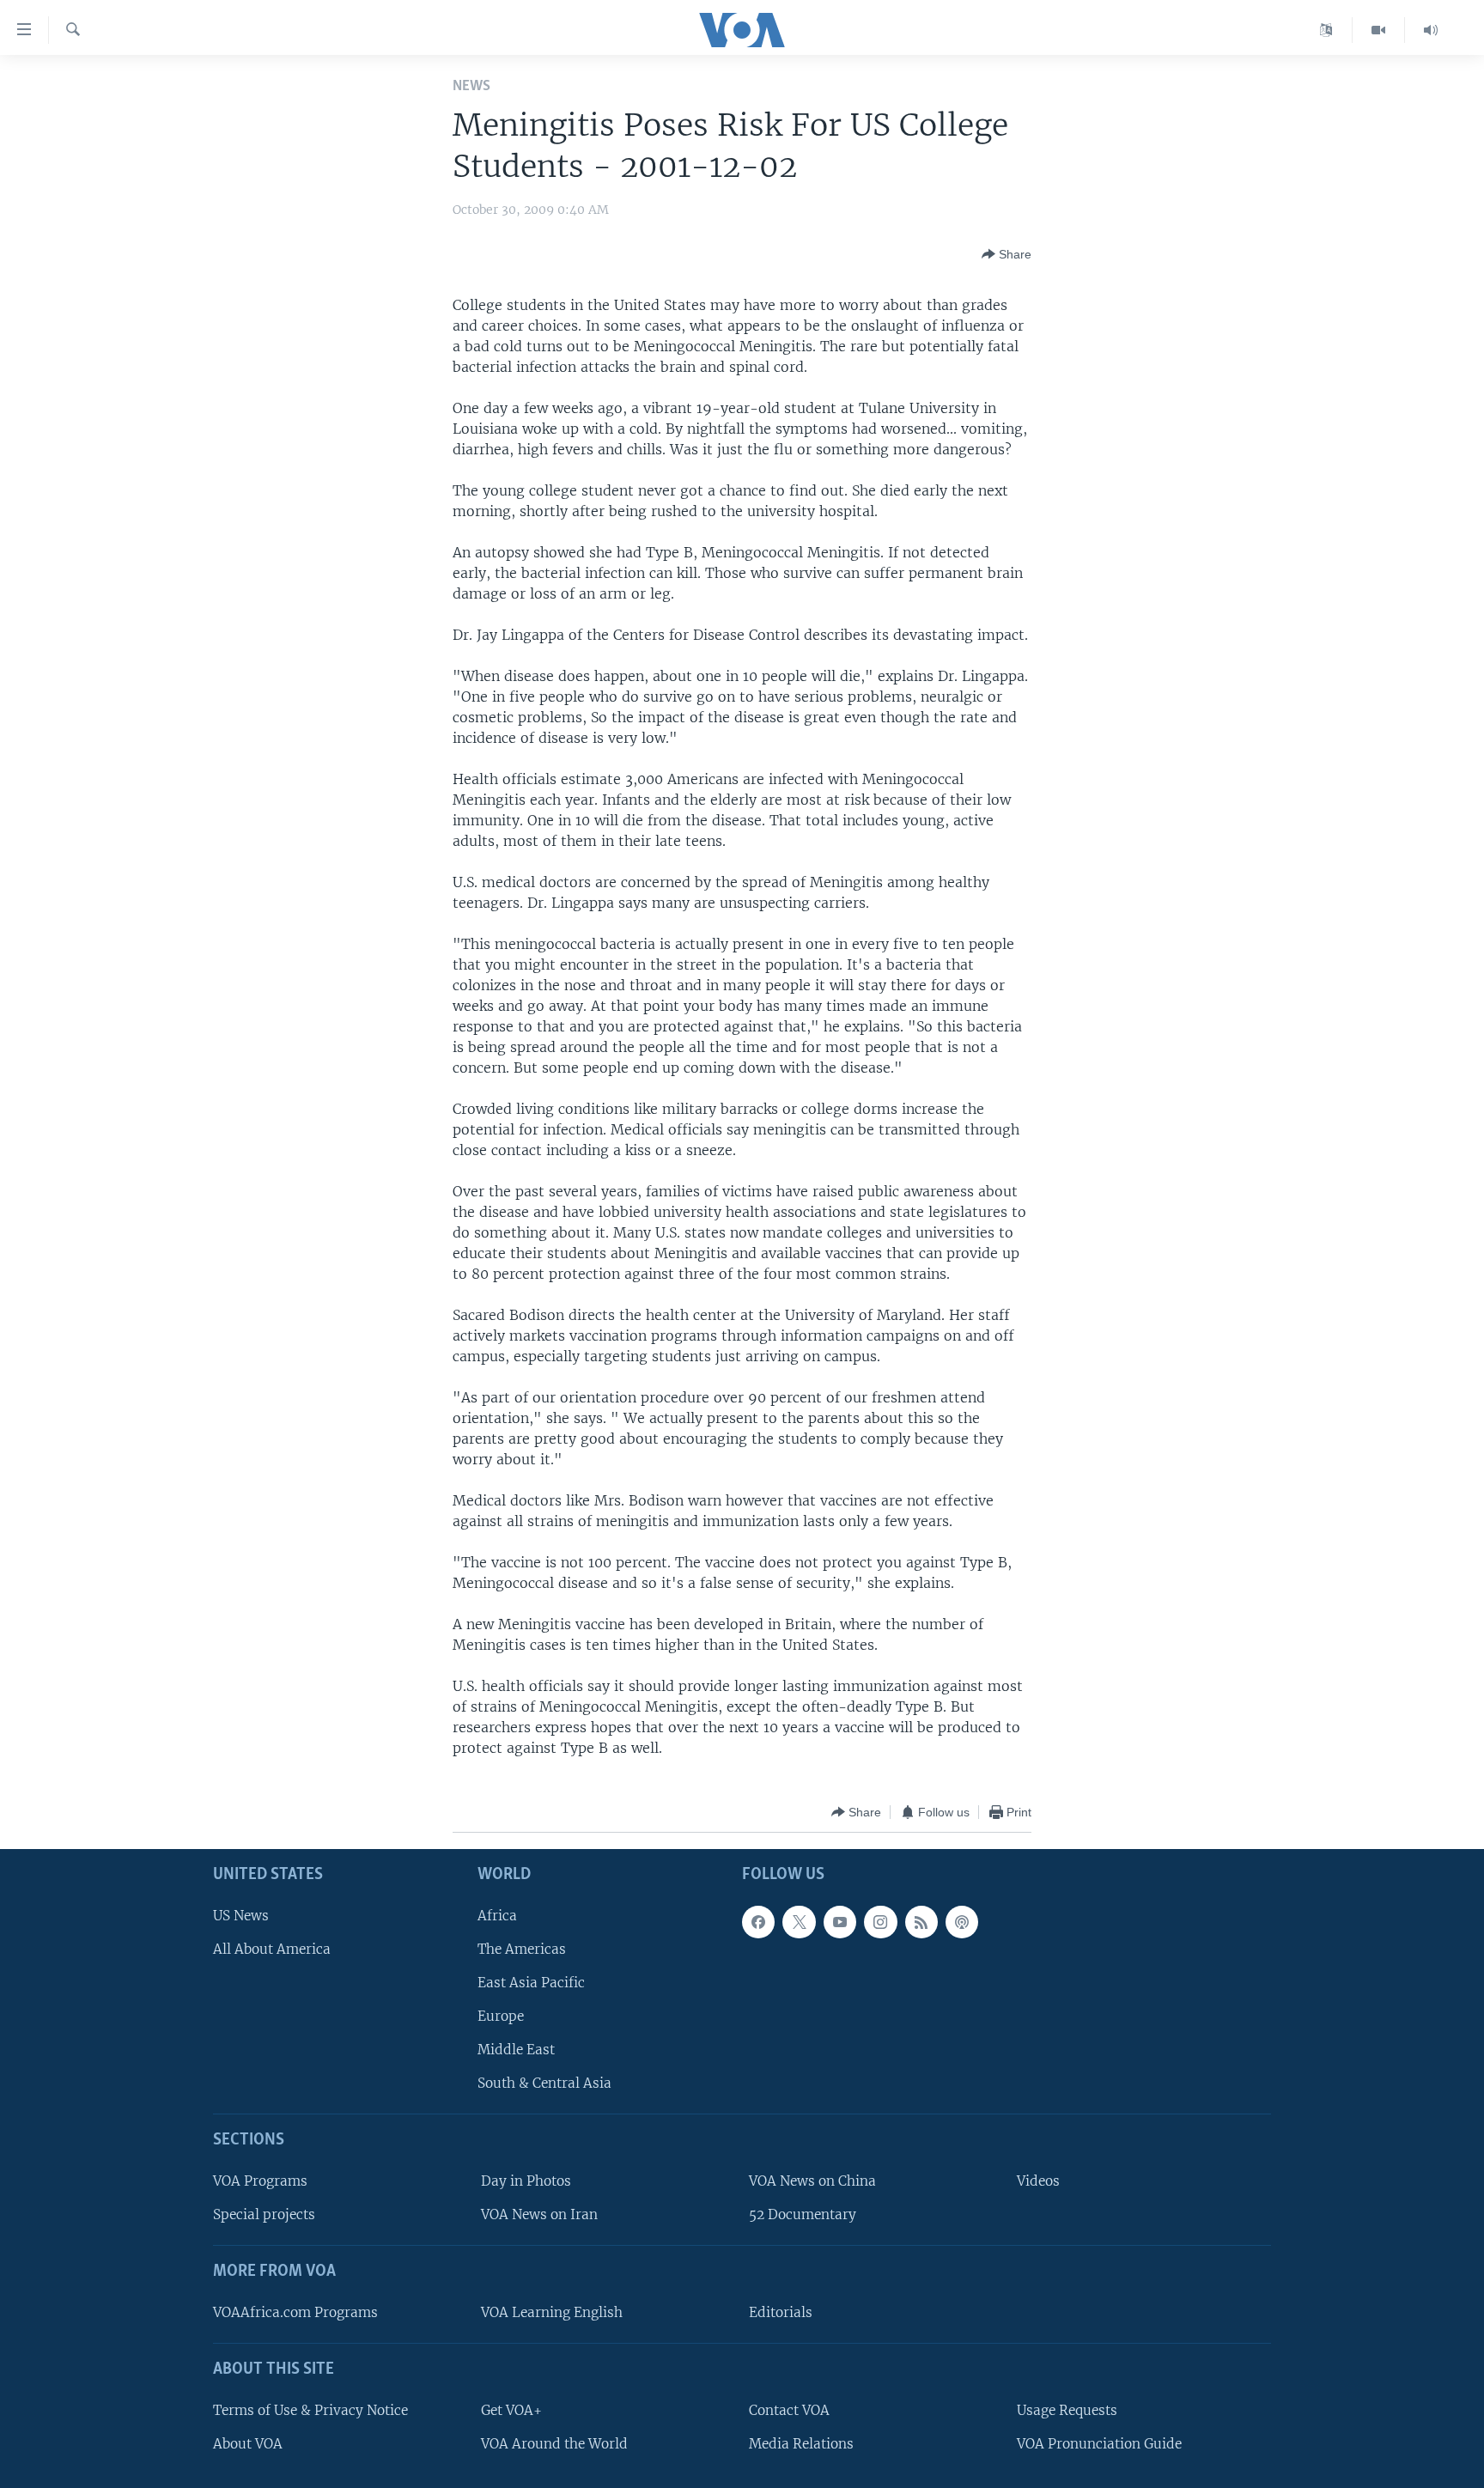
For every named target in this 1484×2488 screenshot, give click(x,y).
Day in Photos (526, 2181)
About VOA (248, 2444)
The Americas (522, 1949)
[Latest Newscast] (1431, 30)
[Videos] (1379, 30)
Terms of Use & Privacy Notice (310, 2410)
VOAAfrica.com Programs (295, 2312)
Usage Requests (1067, 2410)
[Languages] (1326, 30)
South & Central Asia (544, 2084)
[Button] (1007, 254)
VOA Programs (260, 2181)
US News (241, 1916)
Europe (501, 2016)
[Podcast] (962, 1922)
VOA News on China (812, 2181)
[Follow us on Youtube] (840, 1922)
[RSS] (921, 1922)
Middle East (516, 2050)
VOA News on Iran (539, 2215)
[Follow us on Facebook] (758, 1922)
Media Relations (801, 2444)
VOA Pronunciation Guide (1099, 2444)
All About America (272, 1949)
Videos (1038, 2181)
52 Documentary (803, 2215)
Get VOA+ (511, 2410)
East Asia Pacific (531, 1983)
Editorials (781, 2312)
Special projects (264, 2215)
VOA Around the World (554, 2444)
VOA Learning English (552, 2312)
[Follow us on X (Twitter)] (799, 1922)
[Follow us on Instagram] (880, 1922)
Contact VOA (789, 2410)
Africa (497, 1916)
